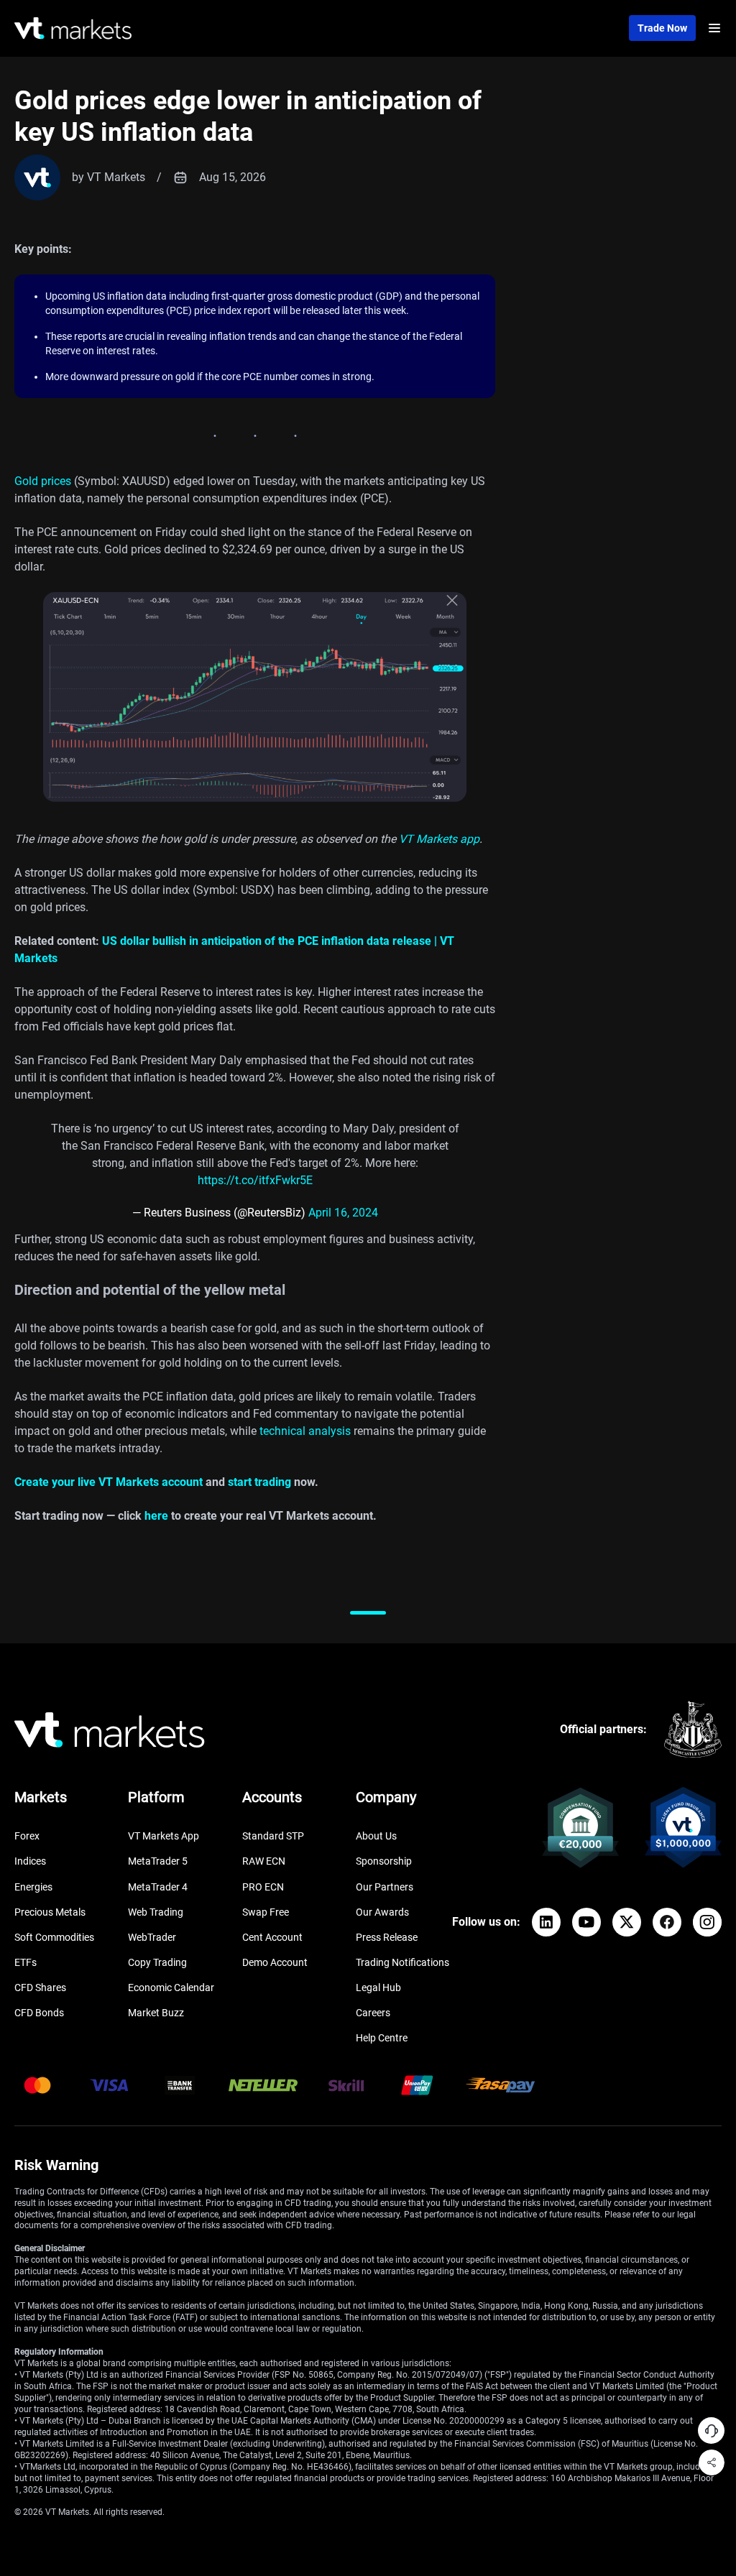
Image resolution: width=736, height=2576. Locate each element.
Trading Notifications (402, 1962)
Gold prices (43, 481)
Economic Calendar (171, 1988)
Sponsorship (384, 1861)
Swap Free (266, 1912)
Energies (33, 1887)
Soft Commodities (54, 1937)
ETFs (26, 1962)
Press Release (387, 1937)
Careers (373, 2013)
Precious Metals (50, 1912)
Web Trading (156, 1912)
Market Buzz (156, 2013)
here (156, 1516)
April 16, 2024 (343, 1213)
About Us (376, 1836)
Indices (30, 1861)
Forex (27, 1836)
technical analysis (305, 1431)
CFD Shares (40, 1988)
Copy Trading (157, 1962)
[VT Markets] (73, 28)
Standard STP (273, 1836)
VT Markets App (164, 1836)
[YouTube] (586, 1922)
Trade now (662, 28)
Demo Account (275, 1962)
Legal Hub (378, 1988)
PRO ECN (263, 1887)
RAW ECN (264, 1861)
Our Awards (382, 1912)
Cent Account (272, 1937)
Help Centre (382, 2038)
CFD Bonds (39, 2013)
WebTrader (152, 1937)
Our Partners (385, 1887)
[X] (627, 1922)
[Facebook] (667, 1922)
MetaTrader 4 (158, 1887)
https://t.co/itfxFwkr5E (255, 1180)
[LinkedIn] (546, 1922)
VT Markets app (439, 839)
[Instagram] (707, 1922)
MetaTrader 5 (158, 1861)
